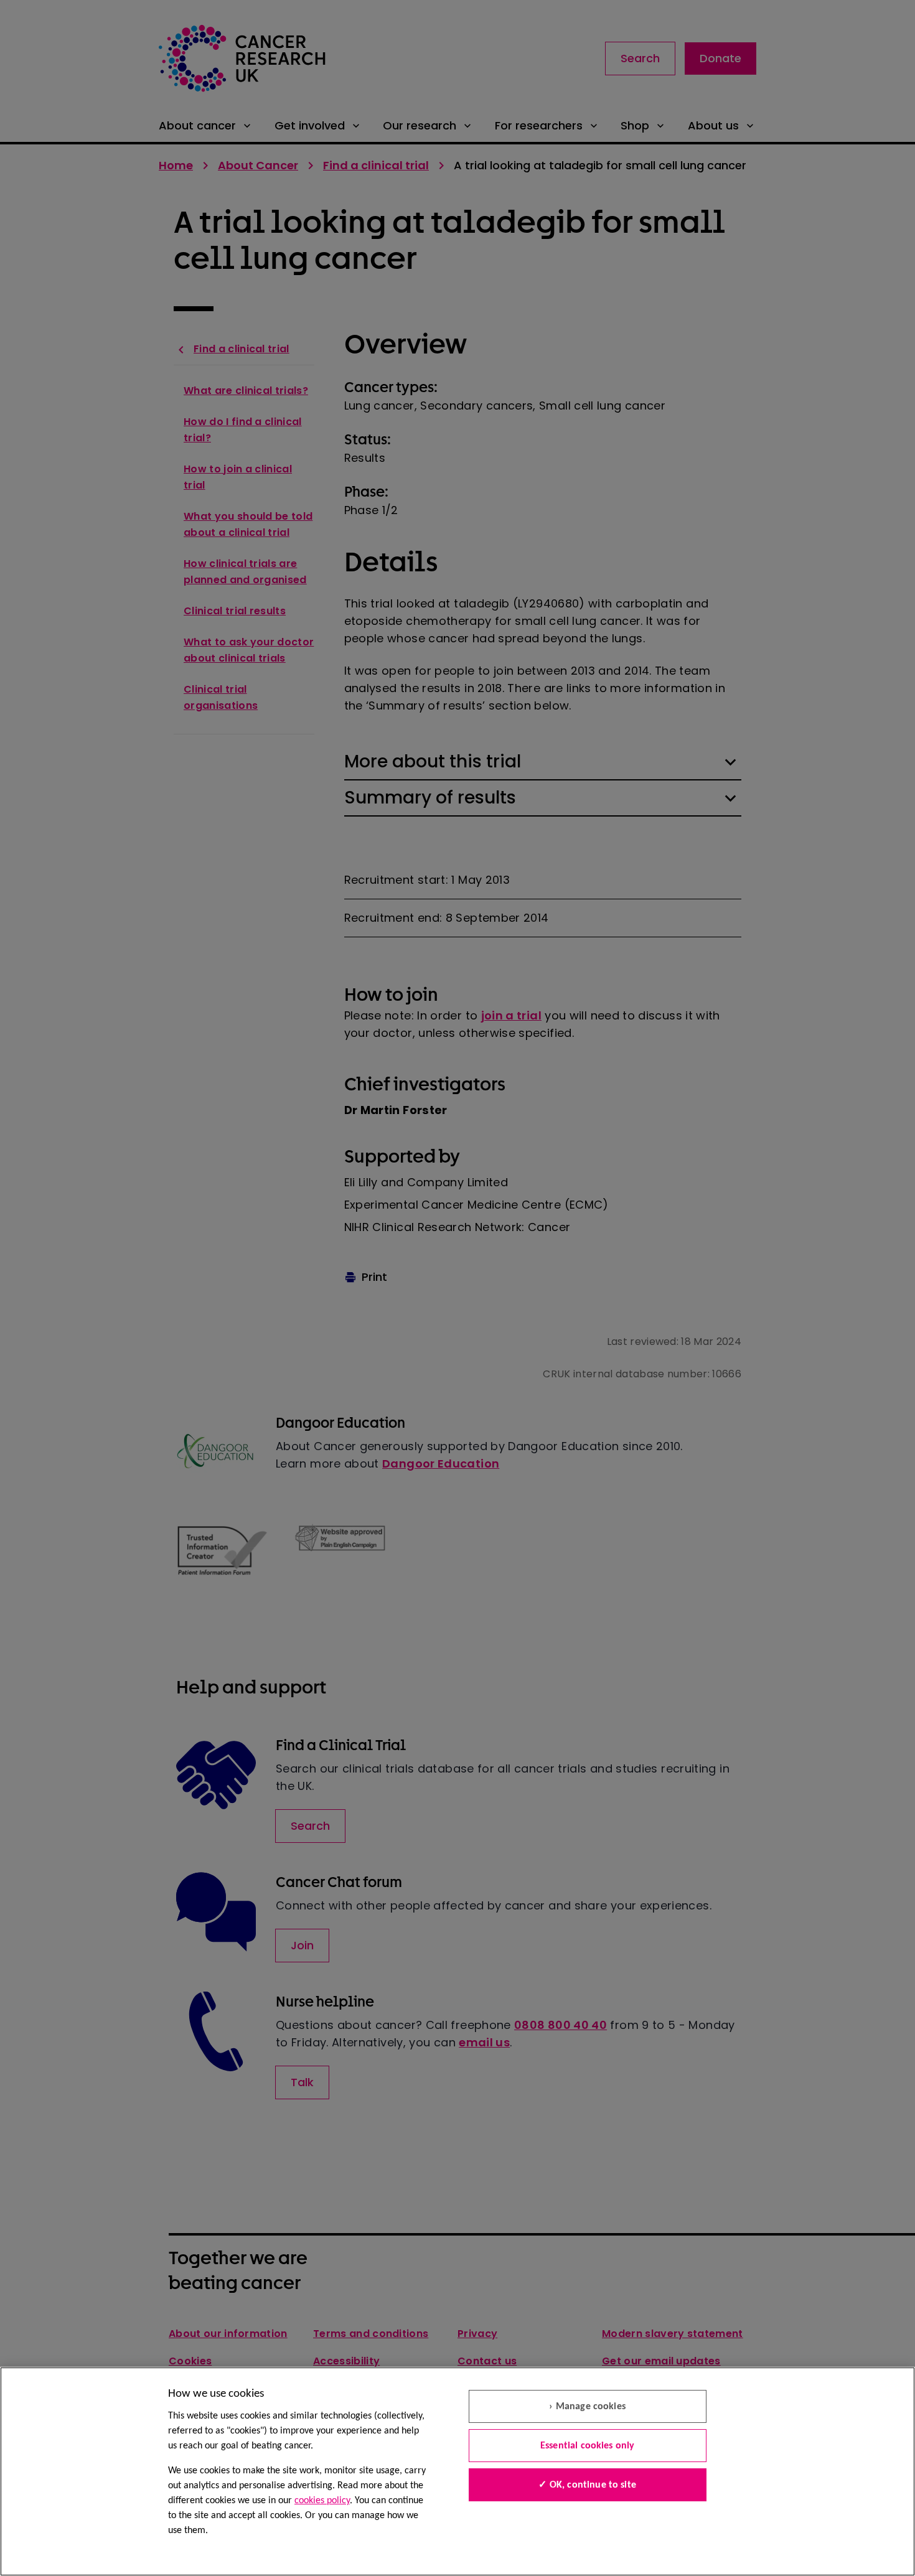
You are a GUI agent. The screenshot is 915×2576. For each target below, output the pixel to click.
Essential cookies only (588, 2446)
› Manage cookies (587, 2407)
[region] (457, 2471)
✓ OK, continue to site (587, 2485)
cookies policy (322, 2501)
